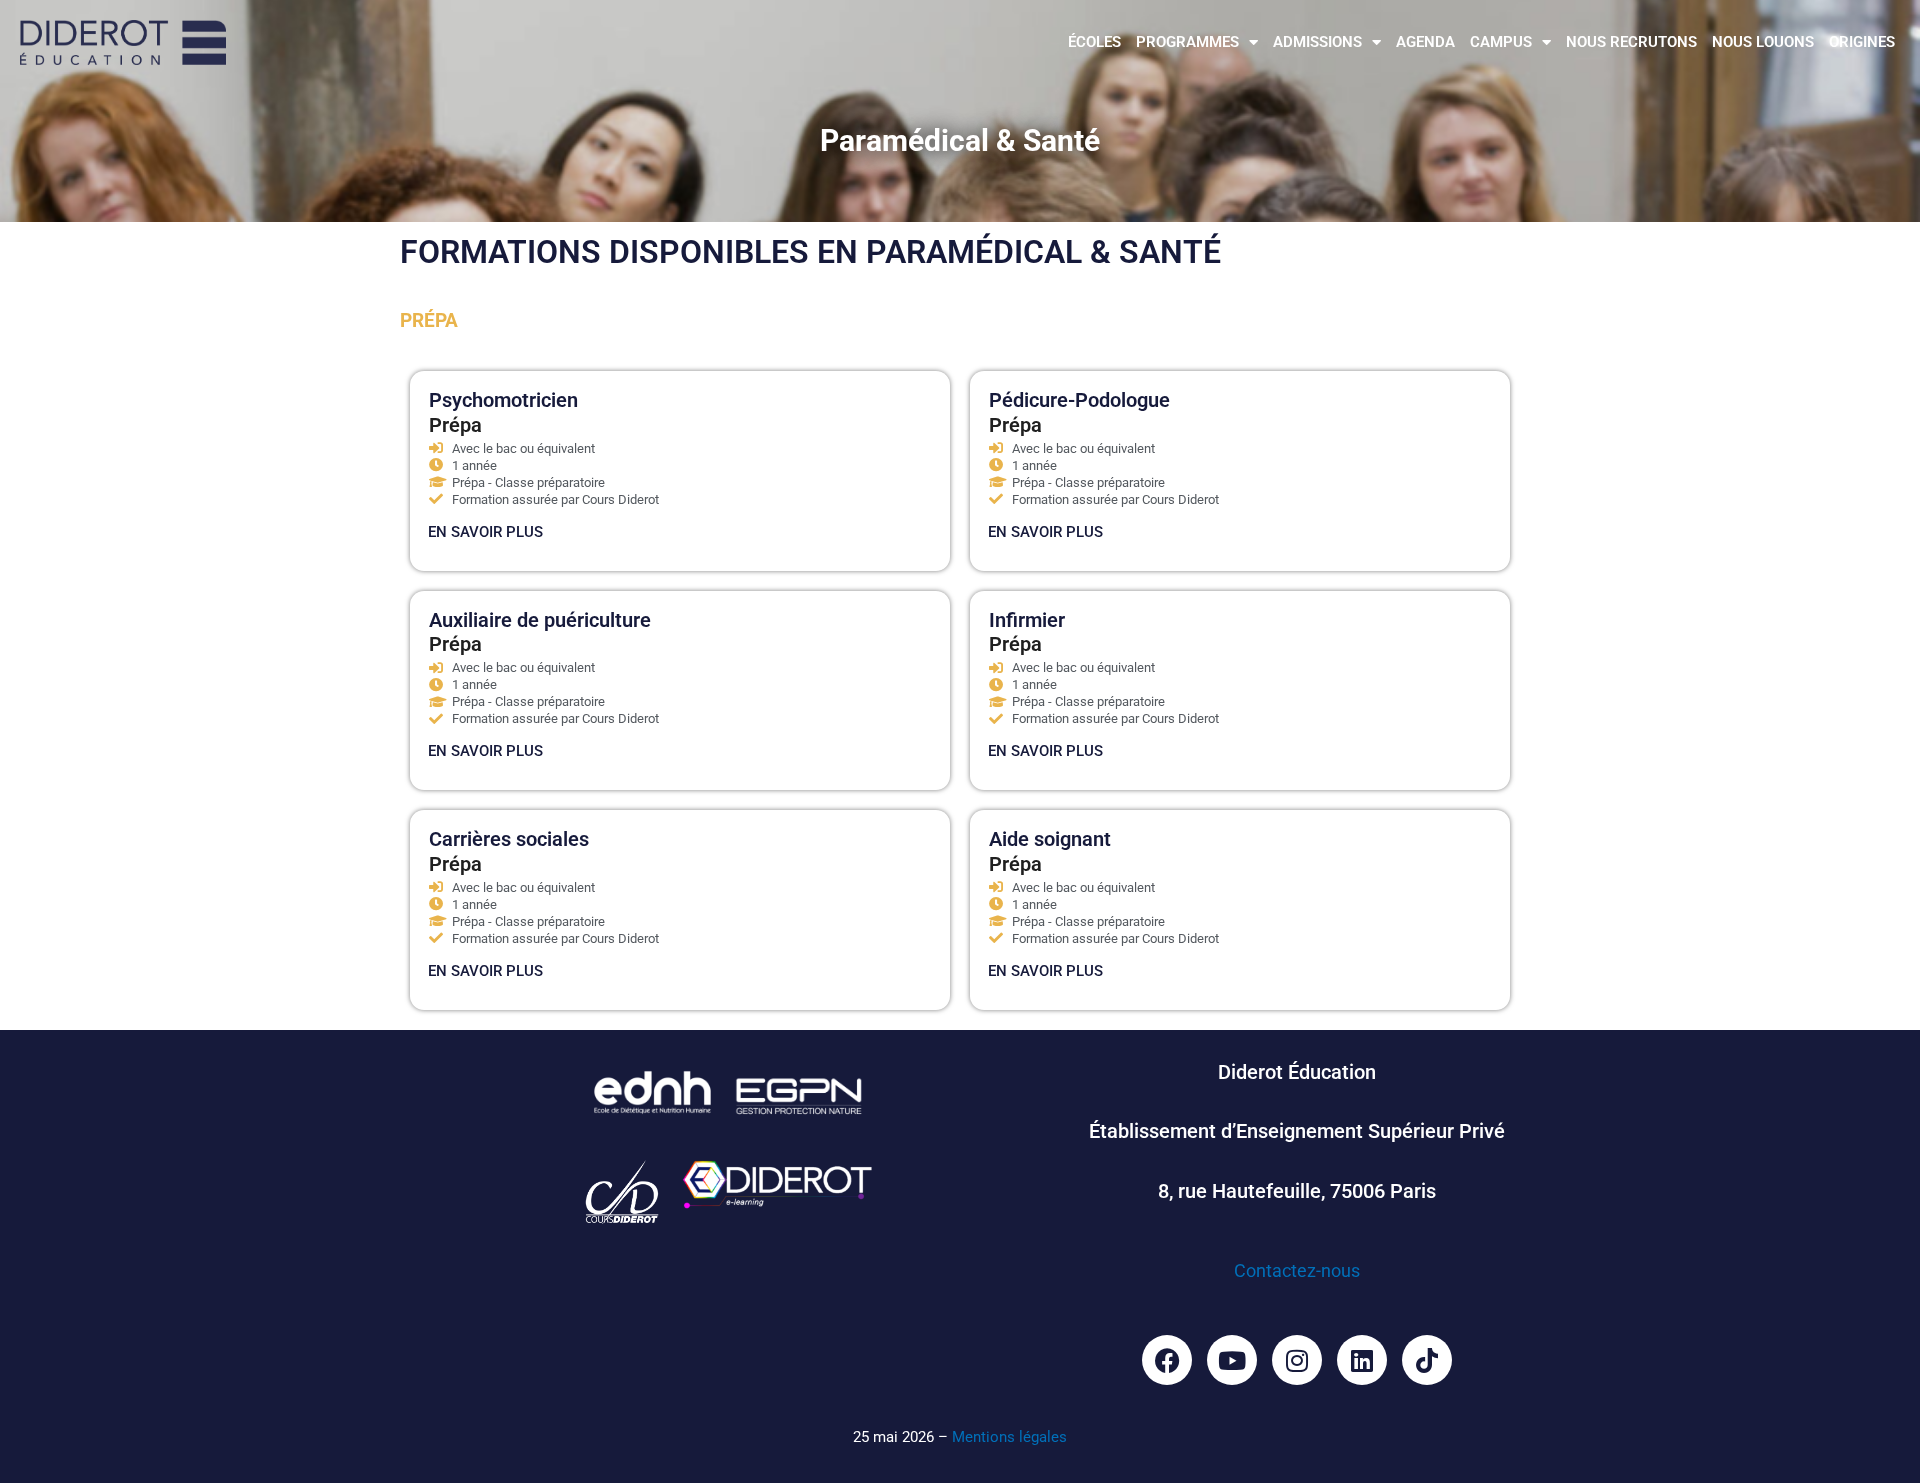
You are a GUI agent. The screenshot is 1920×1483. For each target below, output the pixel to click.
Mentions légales (1009, 1437)
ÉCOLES (1094, 42)
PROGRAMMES (1187, 42)
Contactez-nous (1297, 1270)
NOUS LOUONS (1763, 42)
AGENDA (1425, 42)
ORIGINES (1862, 42)
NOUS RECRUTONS (1631, 42)
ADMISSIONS (1317, 42)
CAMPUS (1501, 42)
